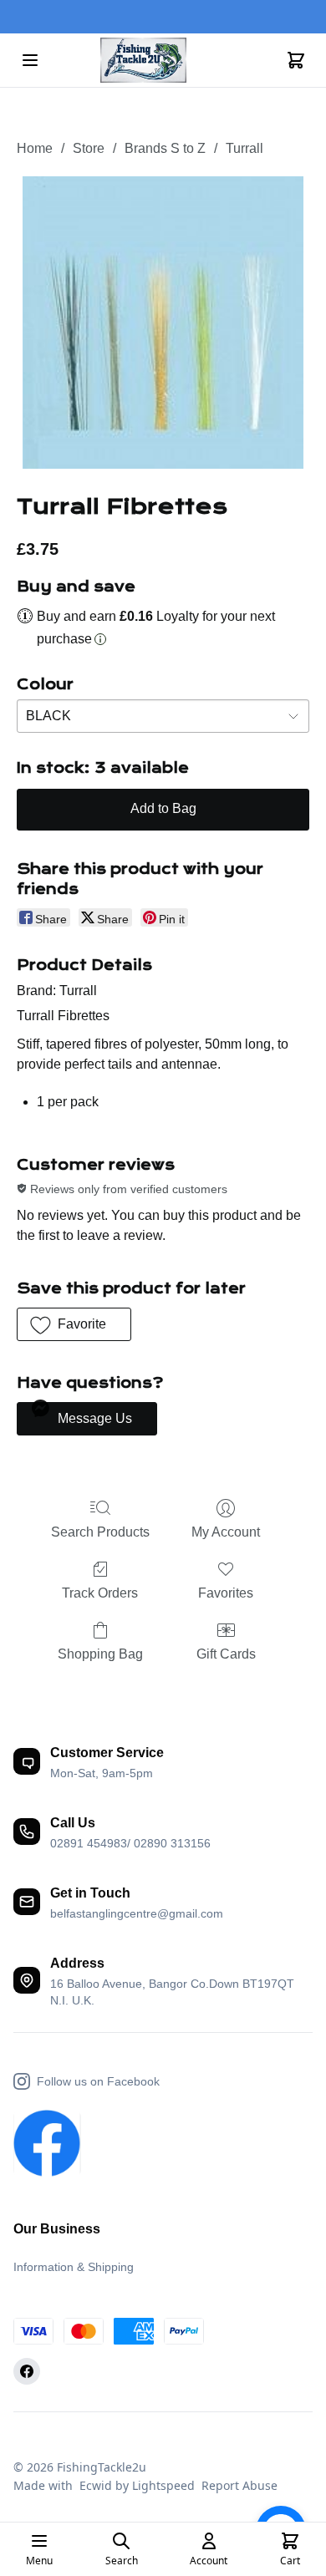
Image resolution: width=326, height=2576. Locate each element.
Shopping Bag (100, 1654)
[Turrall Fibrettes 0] (163, 323)
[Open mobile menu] (30, 60)
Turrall (244, 148)
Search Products (100, 1532)
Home (35, 148)
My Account (226, 1532)
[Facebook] (27, 2371)
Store (89, 148)
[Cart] (296, 60)
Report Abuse (239, 2485)
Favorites (226, 1593)
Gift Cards (226, 1654)
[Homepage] (163, 61)
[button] (74, 1324)
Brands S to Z (165, 148)
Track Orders (100, 1593)
